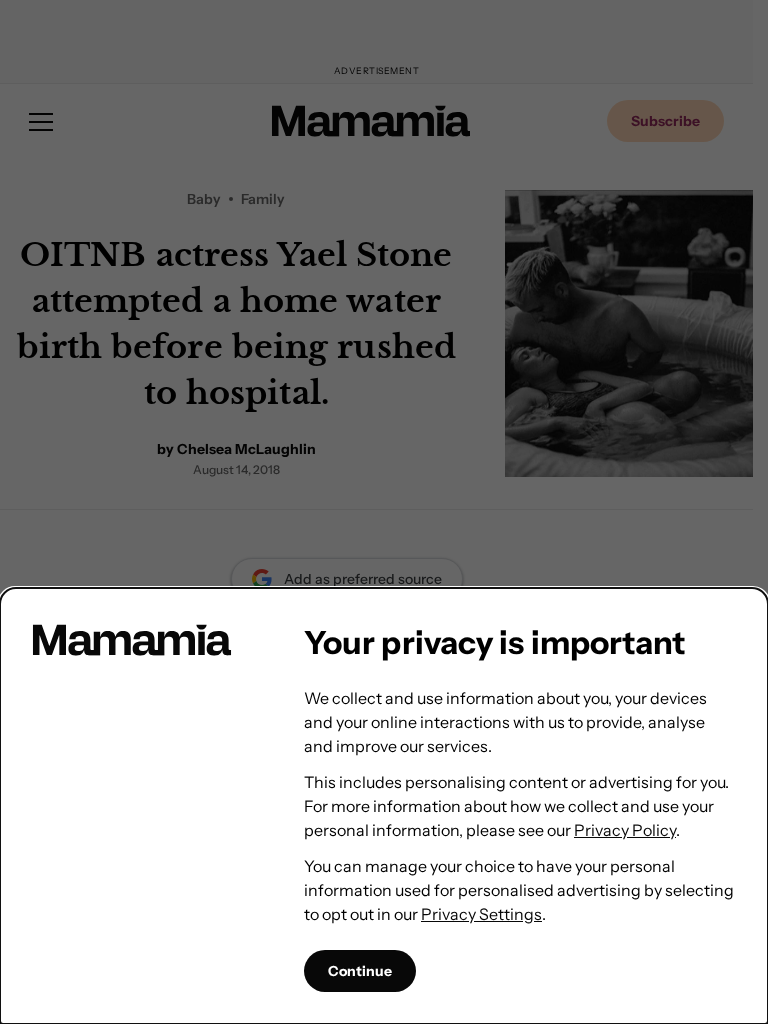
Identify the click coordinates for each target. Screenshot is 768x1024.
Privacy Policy (625, 830)
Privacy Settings (481, 914)
